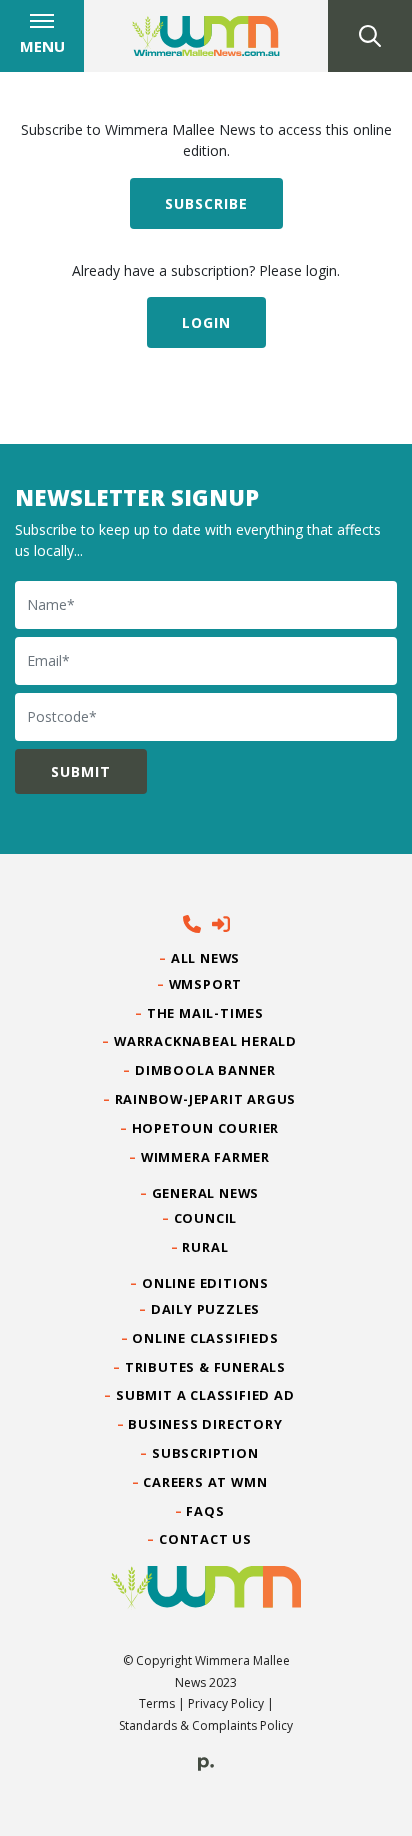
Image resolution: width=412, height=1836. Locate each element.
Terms (157, 1703)
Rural (205, 1247)
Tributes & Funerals (206, 1367)
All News (206, 958)
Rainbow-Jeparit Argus (206, 1099)
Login (206, 322)
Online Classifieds (205, 1338)
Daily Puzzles (206, 1309)
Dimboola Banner (206, 1070)
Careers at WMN (205, 1482)
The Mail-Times (206, 1013)
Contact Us (206, 1539)
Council (205, 1218)
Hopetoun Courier (206, 1128)
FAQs (206, 1511)
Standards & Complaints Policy (206, 1725)
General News (206, 1193)
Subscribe (206, 203)
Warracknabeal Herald (206, 1041)
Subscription (206, 1453)
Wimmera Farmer (206, 1157)
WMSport (205, 984)
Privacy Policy (226, 1703)
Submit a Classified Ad (205, 1395)
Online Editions (206, 1283)
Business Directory (205, 1424)
